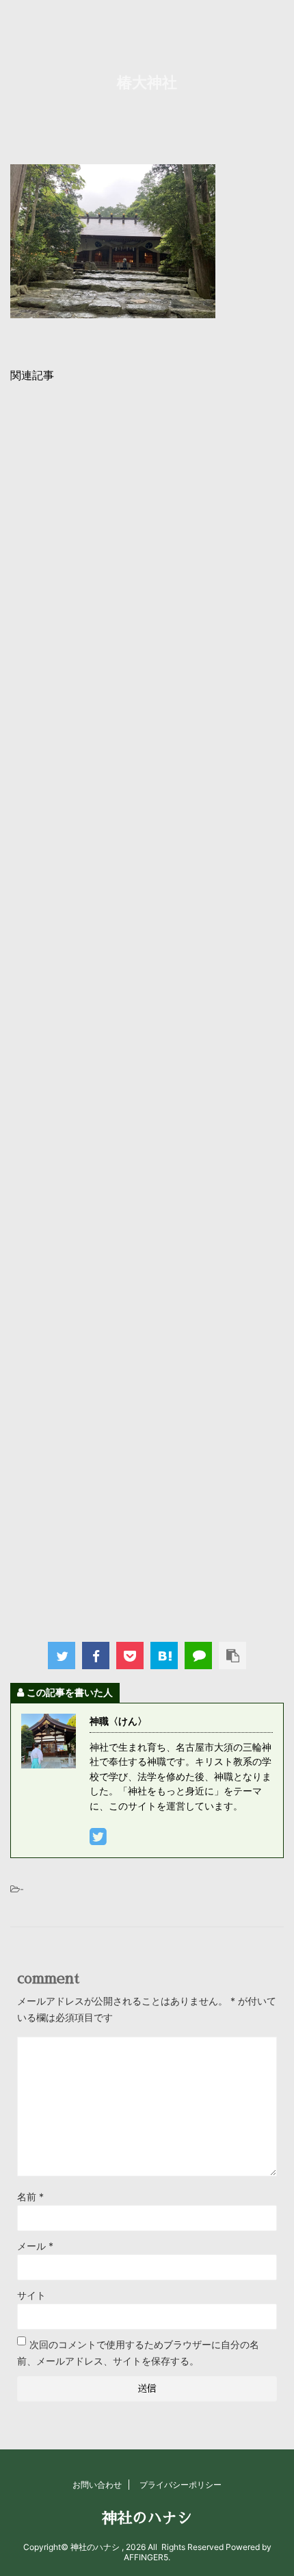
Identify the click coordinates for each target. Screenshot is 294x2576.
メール (35, 2246)
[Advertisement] (147, 1008)
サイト (31, 2295)
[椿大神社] (164, 1656)
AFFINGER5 (146, 2557)
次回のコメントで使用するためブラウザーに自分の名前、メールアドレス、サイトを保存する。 (138, 2353)
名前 (30, 2197)
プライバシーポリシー (181, 2485)
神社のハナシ (147, 2519)
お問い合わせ (97, 2485)
